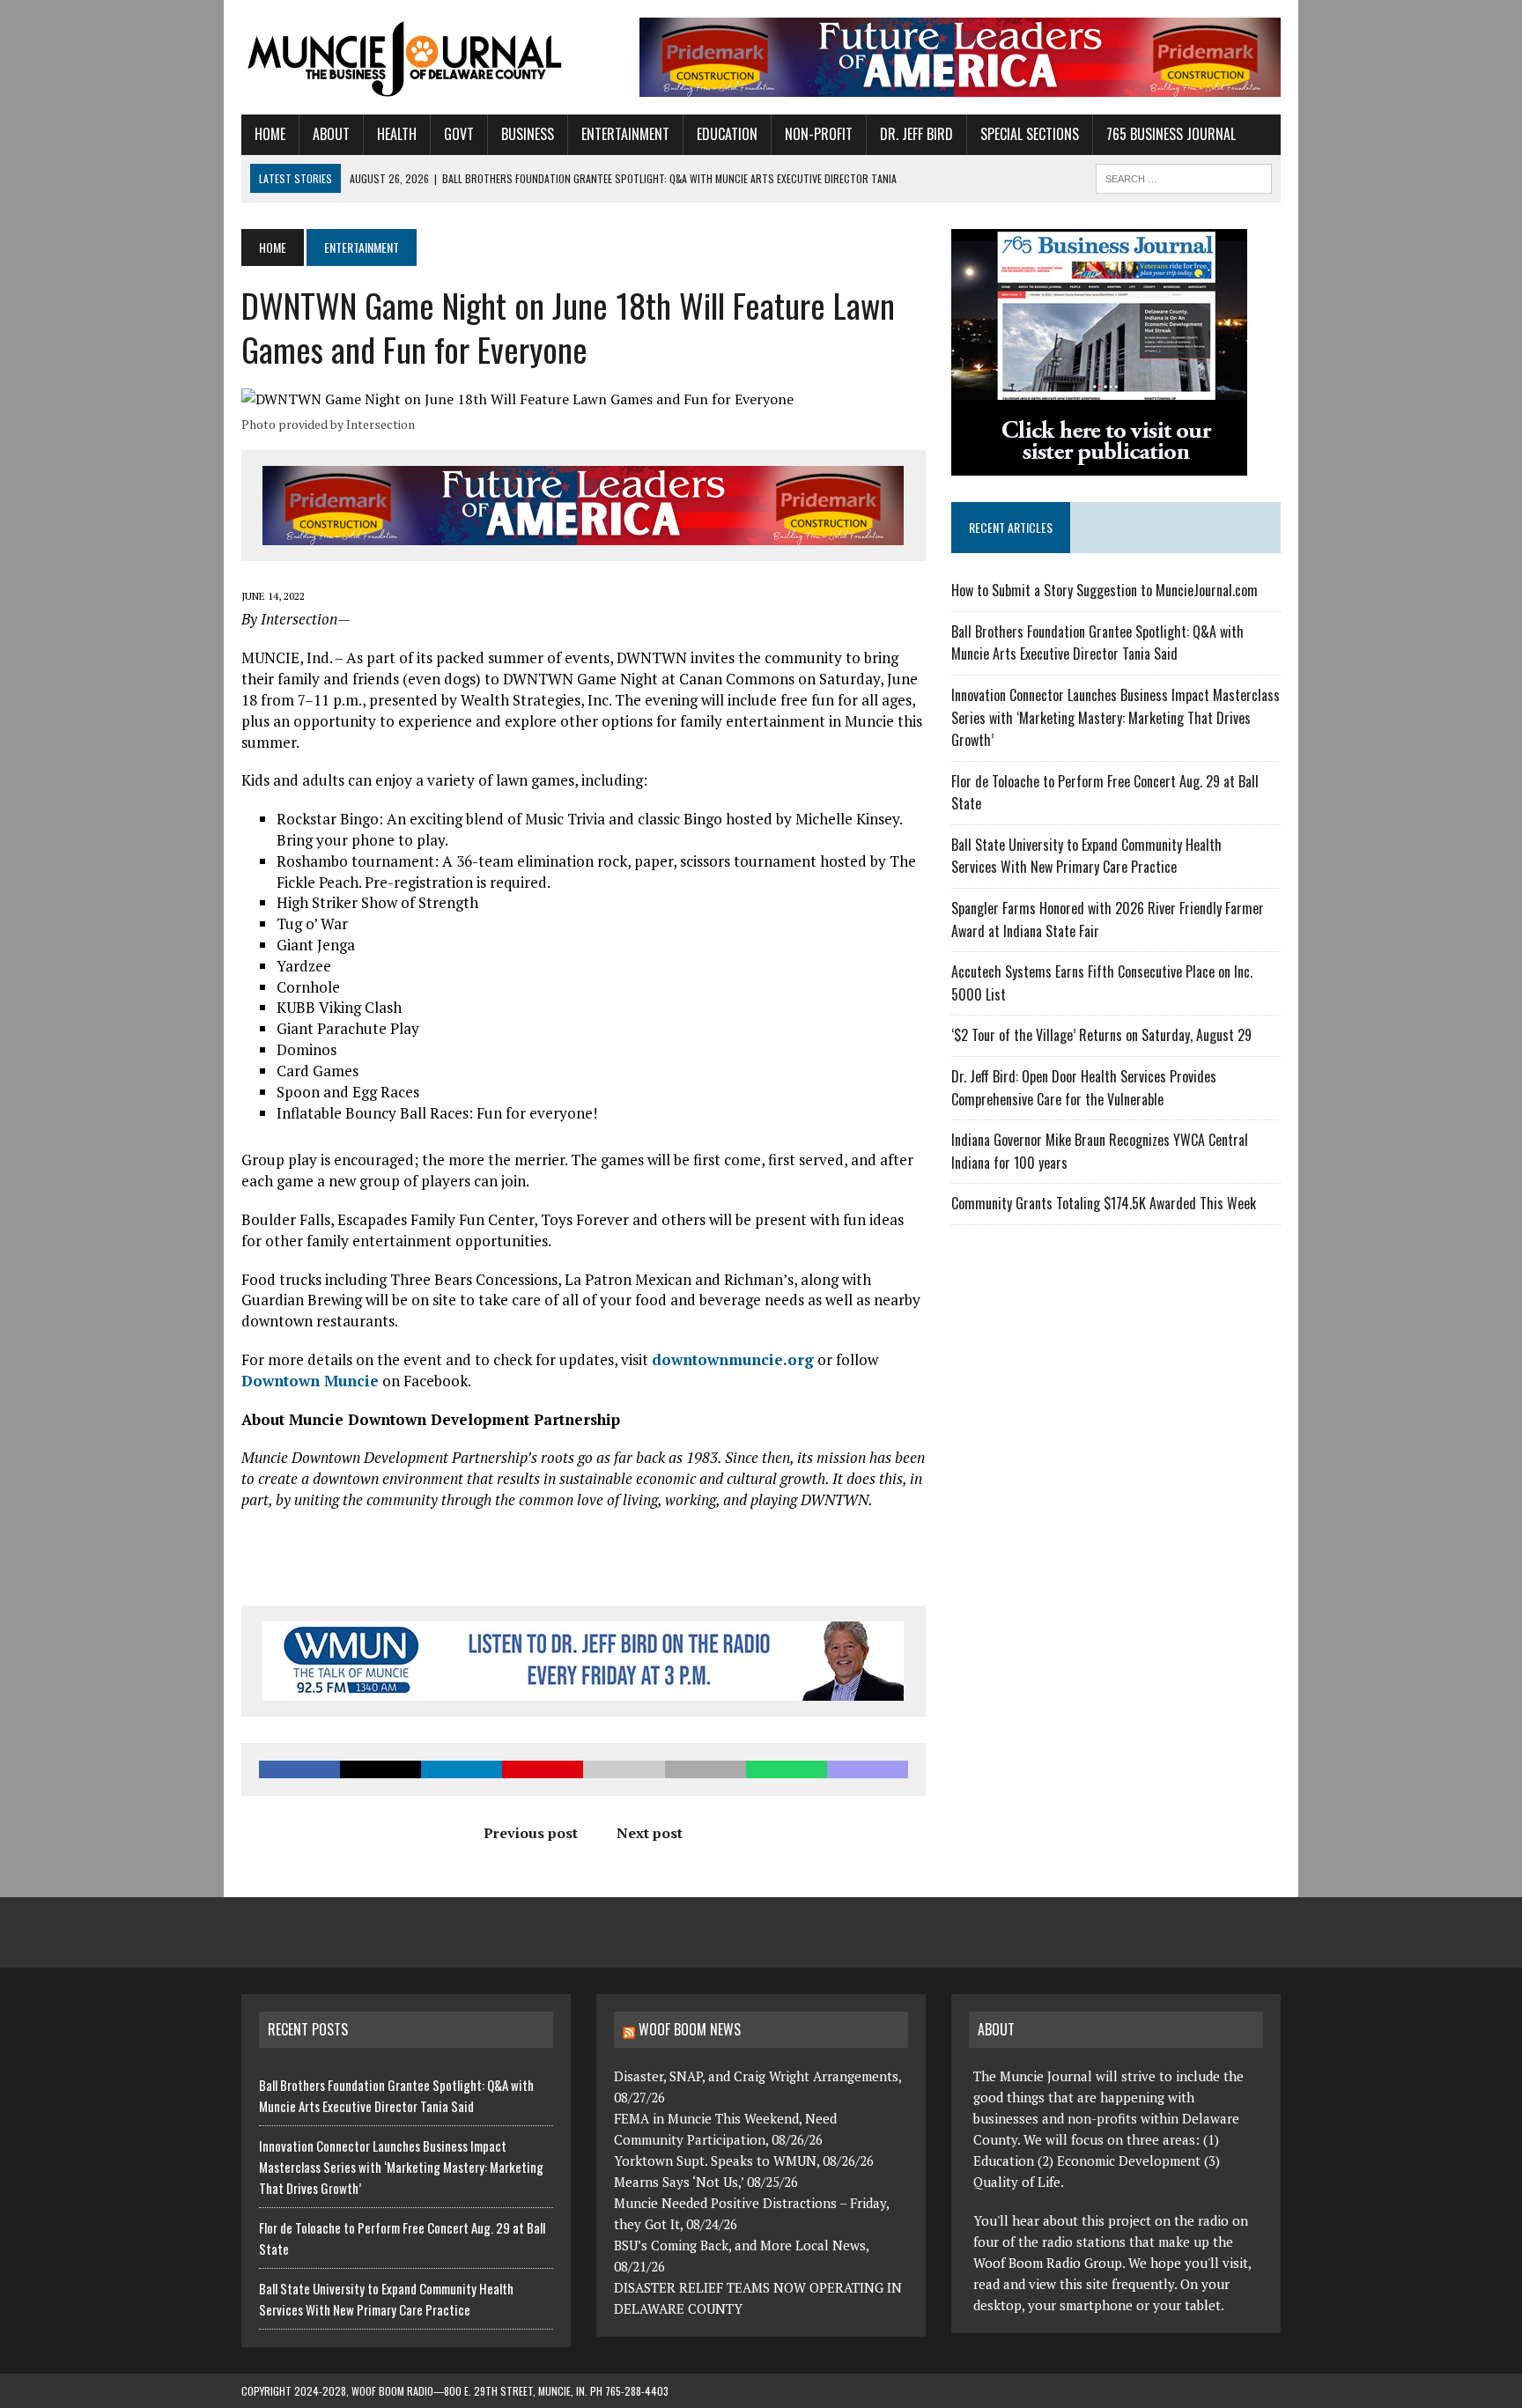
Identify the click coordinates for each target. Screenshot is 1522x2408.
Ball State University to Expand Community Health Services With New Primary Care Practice (1086, 856)
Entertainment (625, 134)
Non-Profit (819, 134)
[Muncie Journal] (406, 57)
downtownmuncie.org (733, 1359)
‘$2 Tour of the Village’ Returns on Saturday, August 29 (1101, 1035)
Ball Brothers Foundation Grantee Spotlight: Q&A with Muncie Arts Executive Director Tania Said (1097, 643)
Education (727, 134)
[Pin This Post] (543, 1769)
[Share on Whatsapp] (787, 1769)
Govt (459, 134)
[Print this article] (706, 1769)
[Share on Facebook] (299, 1769)
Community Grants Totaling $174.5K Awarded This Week (1104, 1203)
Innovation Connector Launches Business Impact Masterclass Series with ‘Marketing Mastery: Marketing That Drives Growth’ (1116, 717)
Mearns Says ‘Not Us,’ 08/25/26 (706, 2182)
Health (397, 134)
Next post (650, 1833)
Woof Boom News (690, 2029)
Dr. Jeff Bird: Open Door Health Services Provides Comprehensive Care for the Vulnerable (1084, 1088)
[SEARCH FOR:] (1184, 176)
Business (528, 134)
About (331, 134)
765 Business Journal (1171, 134)
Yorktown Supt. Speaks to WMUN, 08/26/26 (744, 2161)
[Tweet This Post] (380, 1769)
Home (270, 134)
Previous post (531, 1833)
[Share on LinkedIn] (462, 1769)
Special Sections (1030, 134)
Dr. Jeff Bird (916, 134)
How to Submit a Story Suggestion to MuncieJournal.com (1105, 590)
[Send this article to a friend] (624, 1769)
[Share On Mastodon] (868, 1769)
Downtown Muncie (310, 1381)
